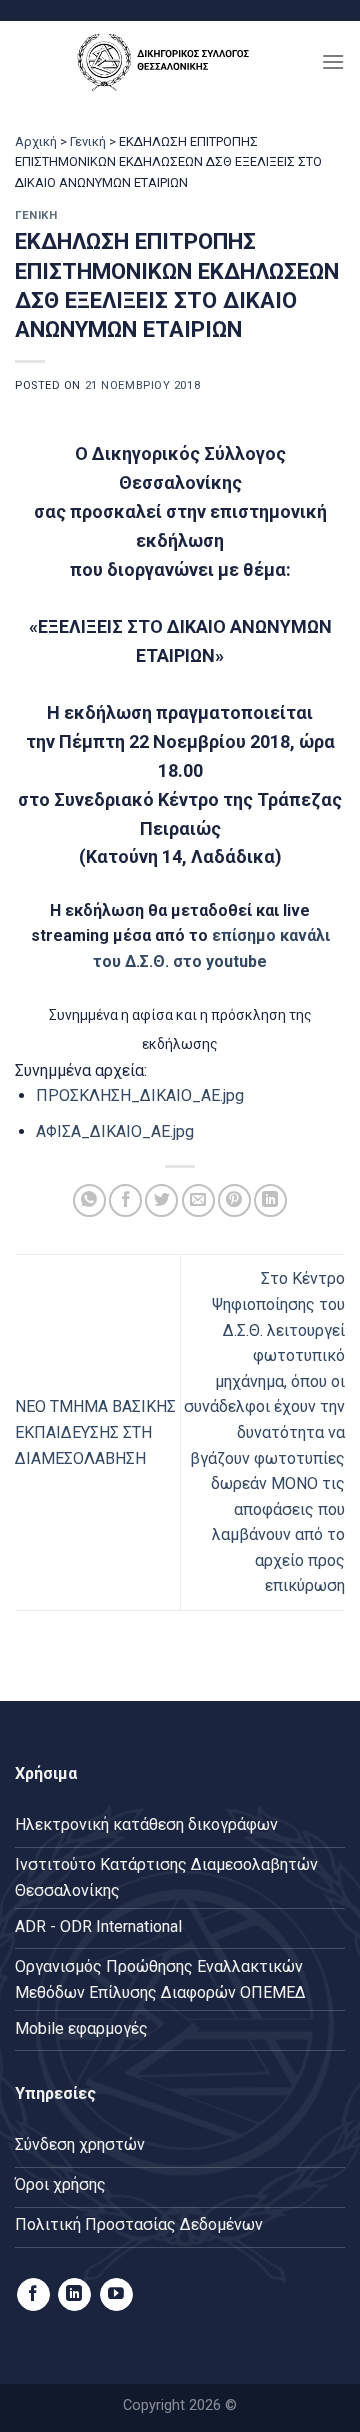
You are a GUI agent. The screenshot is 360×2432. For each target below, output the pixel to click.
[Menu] (333, 61)
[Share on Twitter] (161, 1200)
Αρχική (36, 141)
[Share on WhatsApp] (89, 1200)
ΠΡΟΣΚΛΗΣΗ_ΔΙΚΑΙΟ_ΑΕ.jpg (140, 1095)
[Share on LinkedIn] (270, 1200)
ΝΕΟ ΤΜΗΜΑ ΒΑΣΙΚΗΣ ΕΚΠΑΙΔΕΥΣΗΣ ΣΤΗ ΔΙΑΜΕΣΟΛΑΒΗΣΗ (95, 1432)
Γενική (88, 141)
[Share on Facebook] (125, 1200)
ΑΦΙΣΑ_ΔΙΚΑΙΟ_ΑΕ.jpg (115, 1131)
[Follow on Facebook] (33, 2295)
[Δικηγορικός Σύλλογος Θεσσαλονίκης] (168, 61)
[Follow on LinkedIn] (74, 2295)
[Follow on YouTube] (116, 2295)
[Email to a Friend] (198, 1200)
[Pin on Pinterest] (234, 1200)
